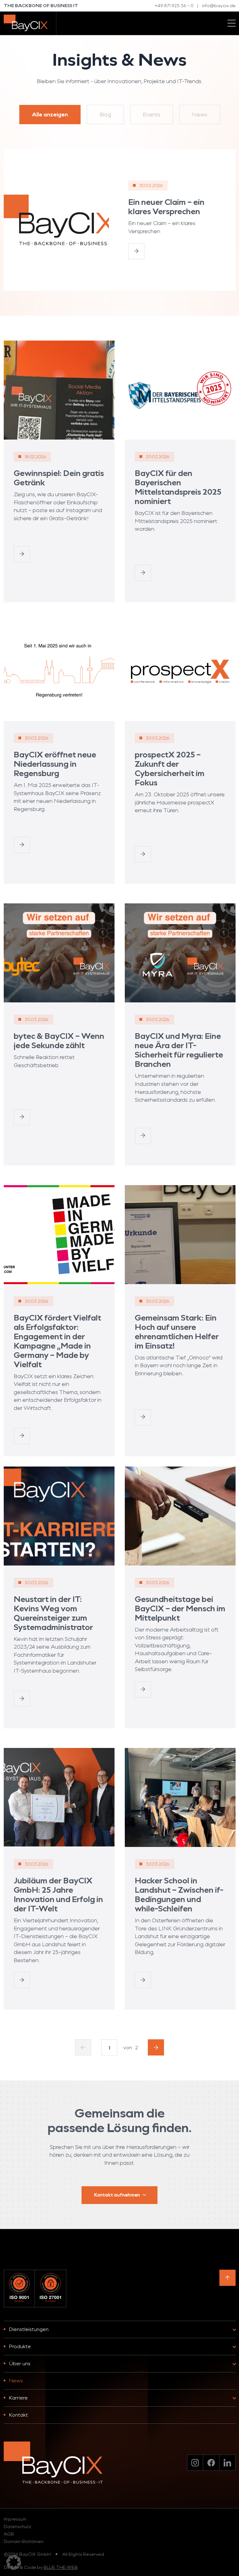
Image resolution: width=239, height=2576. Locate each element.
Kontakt (19, 2415)
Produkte (20, 2346)
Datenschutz (17, 2526)
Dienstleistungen (29, 2329)
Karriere (18, 2397)
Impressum (15, 2519)
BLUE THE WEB (61, 2567)
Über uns (20, 2363)
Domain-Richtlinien (24, 2541)
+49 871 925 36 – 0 (174, 5)
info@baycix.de (219, 5)
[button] (14, 2562)
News (16, 2380)
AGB (9, 2534)
